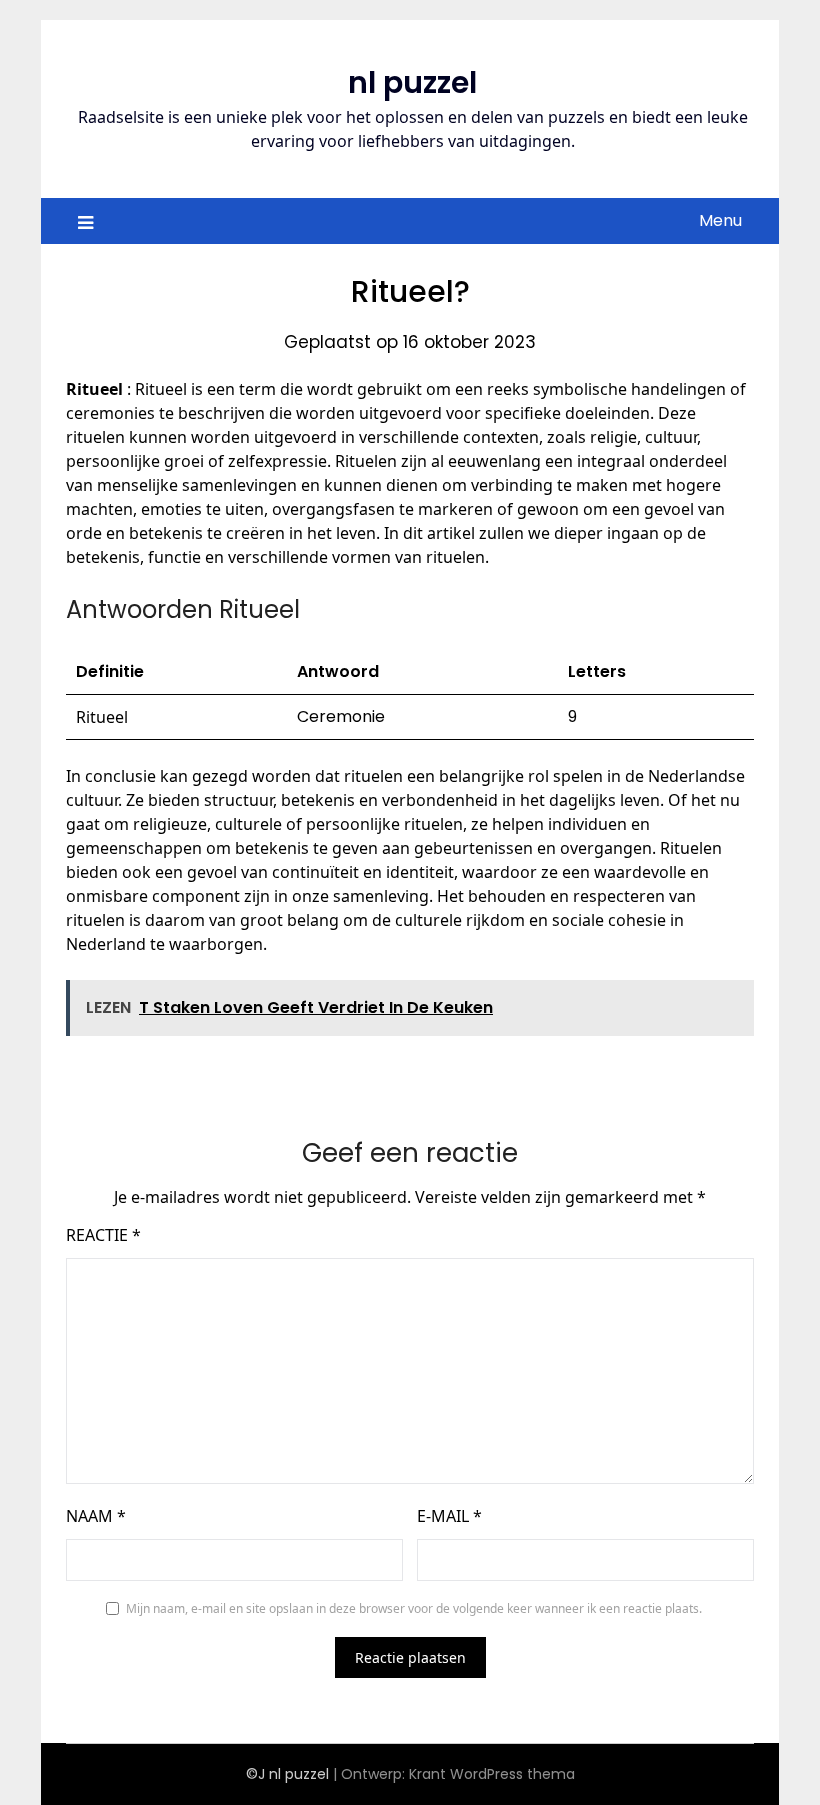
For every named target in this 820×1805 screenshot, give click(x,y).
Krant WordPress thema (492, 1774)
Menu (720, 220)
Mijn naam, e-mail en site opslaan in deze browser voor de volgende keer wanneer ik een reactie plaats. (414, 1608)
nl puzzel (412, 82)
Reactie (103, 1235)
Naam (96, 1516)
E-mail (449, 1516)
